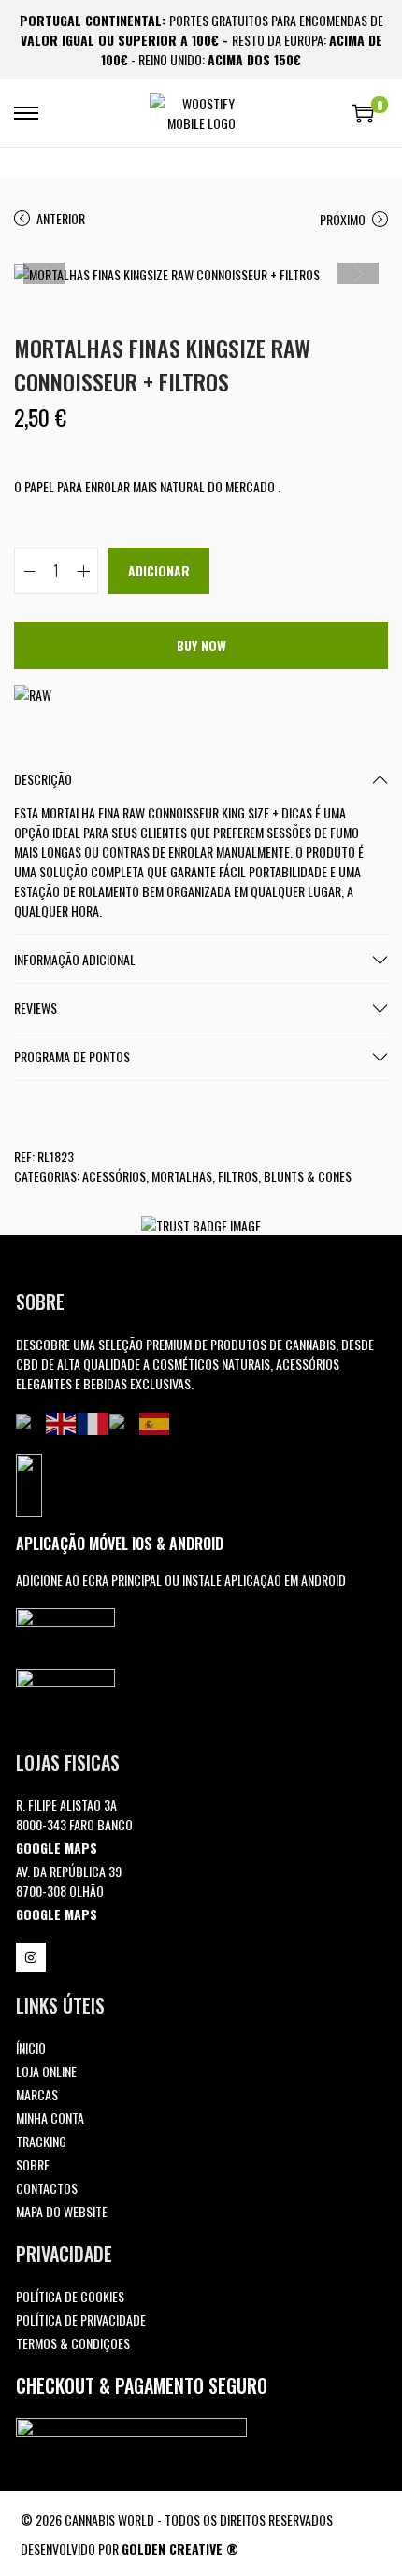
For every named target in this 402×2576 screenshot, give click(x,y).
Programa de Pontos (72, 1056)
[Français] (93, 1422)
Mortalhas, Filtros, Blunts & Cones (251, 1176)
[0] (363, 113)
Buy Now (201, 645)
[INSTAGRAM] (31, 1957)
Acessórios (114, 1176)
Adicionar (159, 570)
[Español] (155, 1422)
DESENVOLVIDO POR (129, 2548)
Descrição (43, 779)
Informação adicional (75, 959)
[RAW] (33, 693)
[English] (62, 1422)
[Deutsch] (124, 1422)
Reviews (36, 1008)
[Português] (31, 1422)
